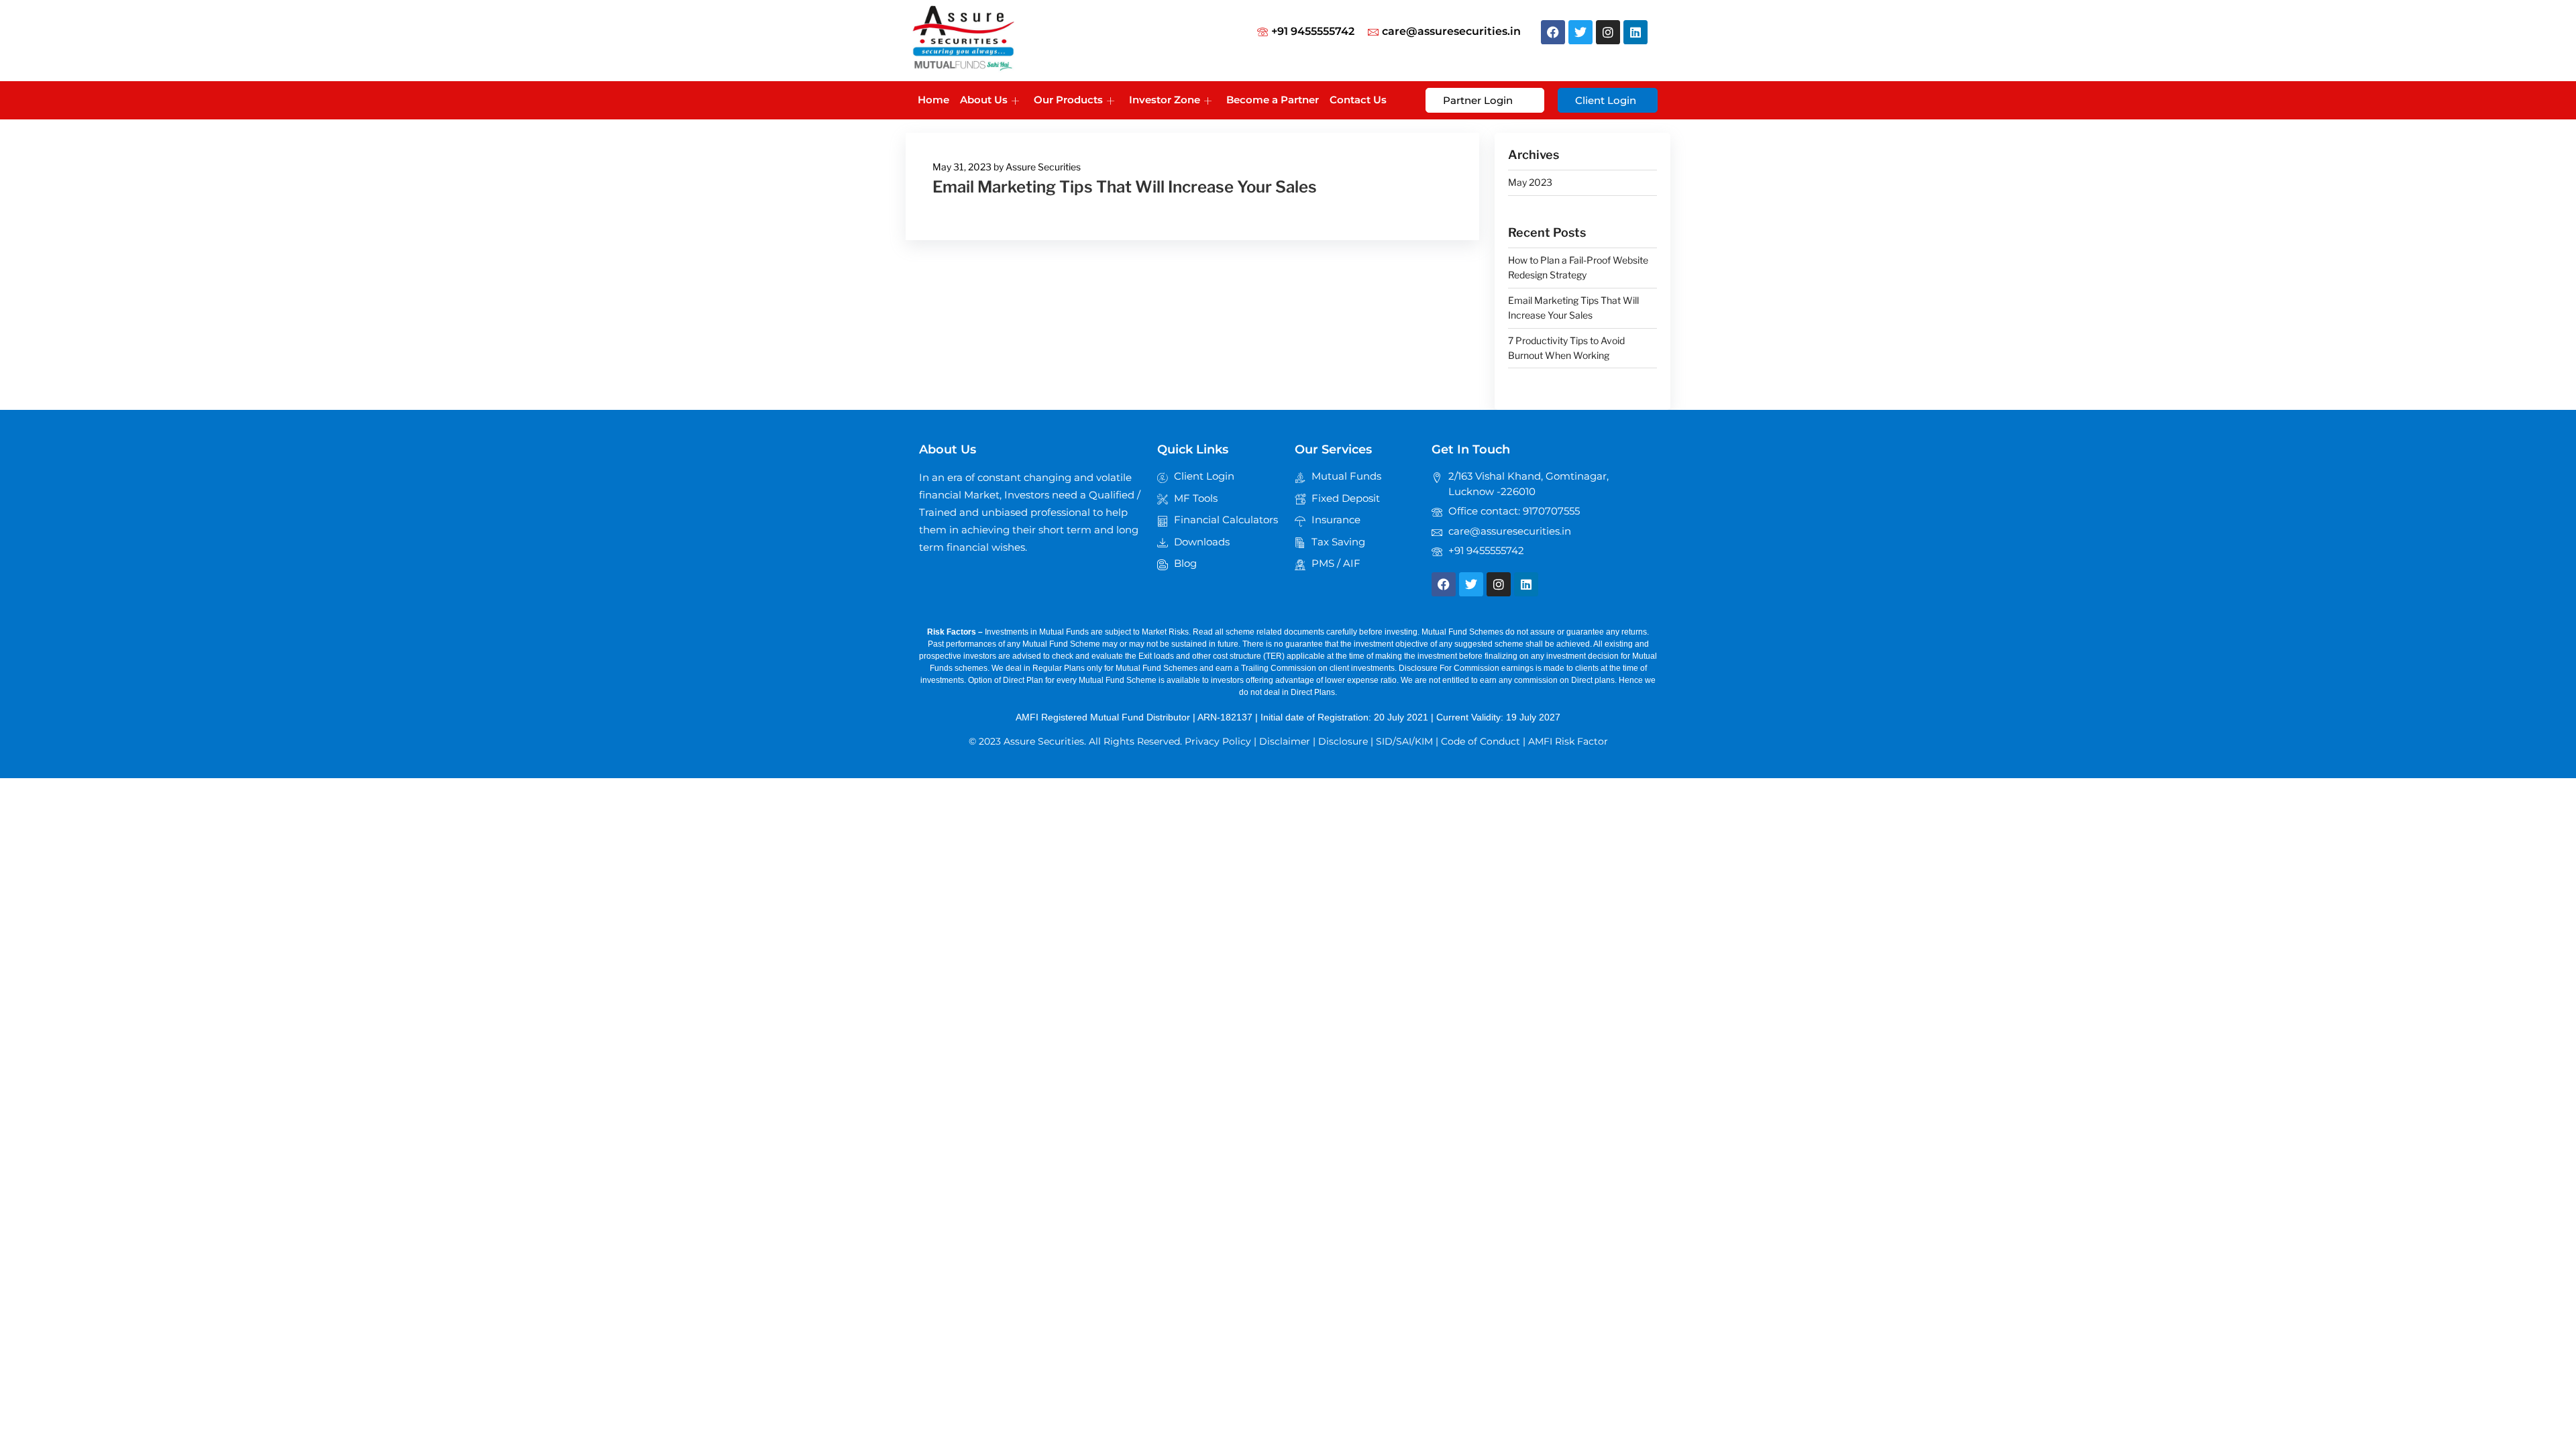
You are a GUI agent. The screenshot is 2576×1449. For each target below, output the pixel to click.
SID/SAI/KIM (1404, 741)
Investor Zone (1165, 100)
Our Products (1068, 100)
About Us (984, 100)
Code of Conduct (1481, 741)
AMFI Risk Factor (1568, 741)
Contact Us (1358, 100)
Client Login (1606, 100)
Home (933, 100)
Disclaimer (1285, 741)
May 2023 (1530, 182)
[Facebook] (1553, 32)
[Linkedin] (1635, 32)
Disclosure (1343, 741)
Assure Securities (1043, 167)
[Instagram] (1608, 32)
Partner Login (1478, 100)
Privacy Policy (1218, 741)
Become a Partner (1273, 100)
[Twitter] (1580, 32)
